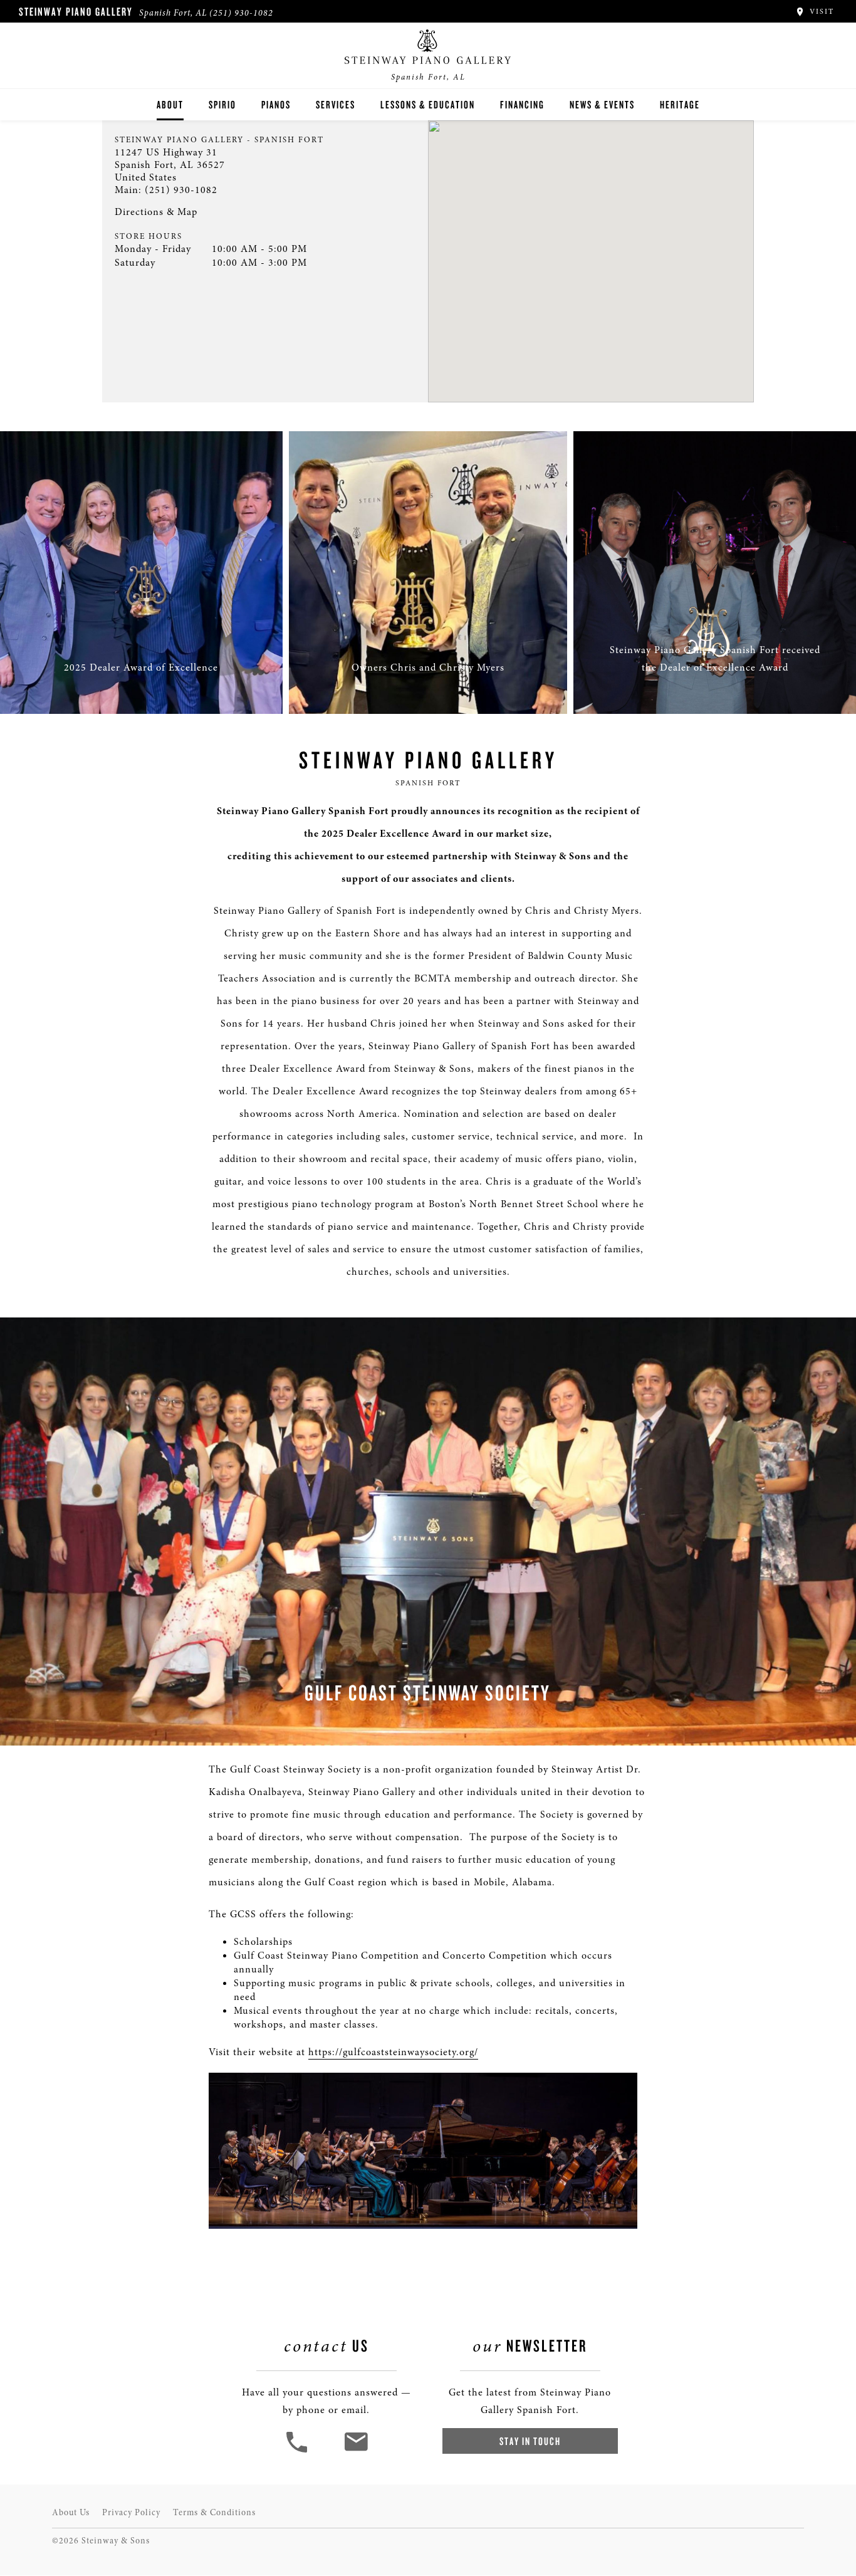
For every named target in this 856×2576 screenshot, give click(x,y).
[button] (298, 2451)
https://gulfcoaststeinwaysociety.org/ (393, 2052)
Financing (522, 104)
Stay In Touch (530, 2441)
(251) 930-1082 (241, 13)
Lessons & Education (428, 104)
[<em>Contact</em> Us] (356, 2451)
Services (336, 104)
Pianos (276, 104)
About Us (71, 2512)
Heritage (680, 104)
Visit (820, 11)
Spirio (222, 104)
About (170, 104)
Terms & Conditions (214, 2512)
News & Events (602, 104)
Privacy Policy (131, 2512)
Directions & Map (156, 212)
